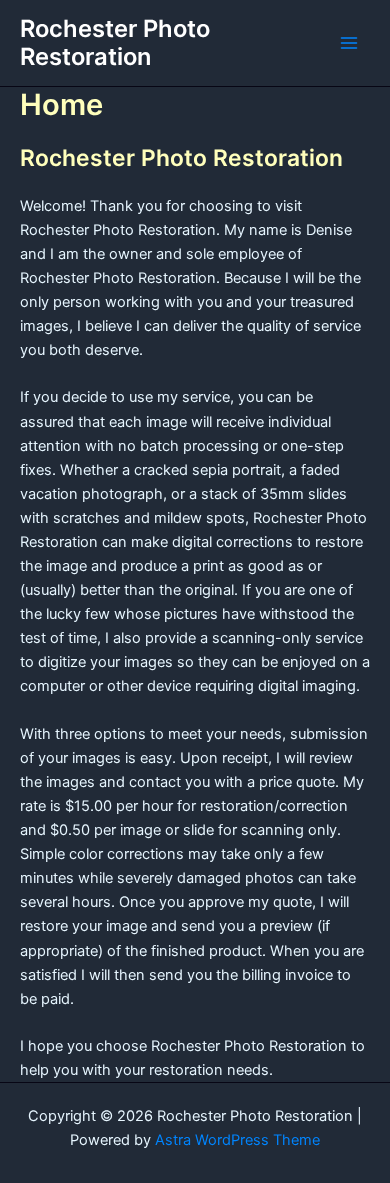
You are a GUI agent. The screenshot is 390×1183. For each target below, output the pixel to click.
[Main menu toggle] (349, 43)
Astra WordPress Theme (237, 1140)
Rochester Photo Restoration (115, 42)
